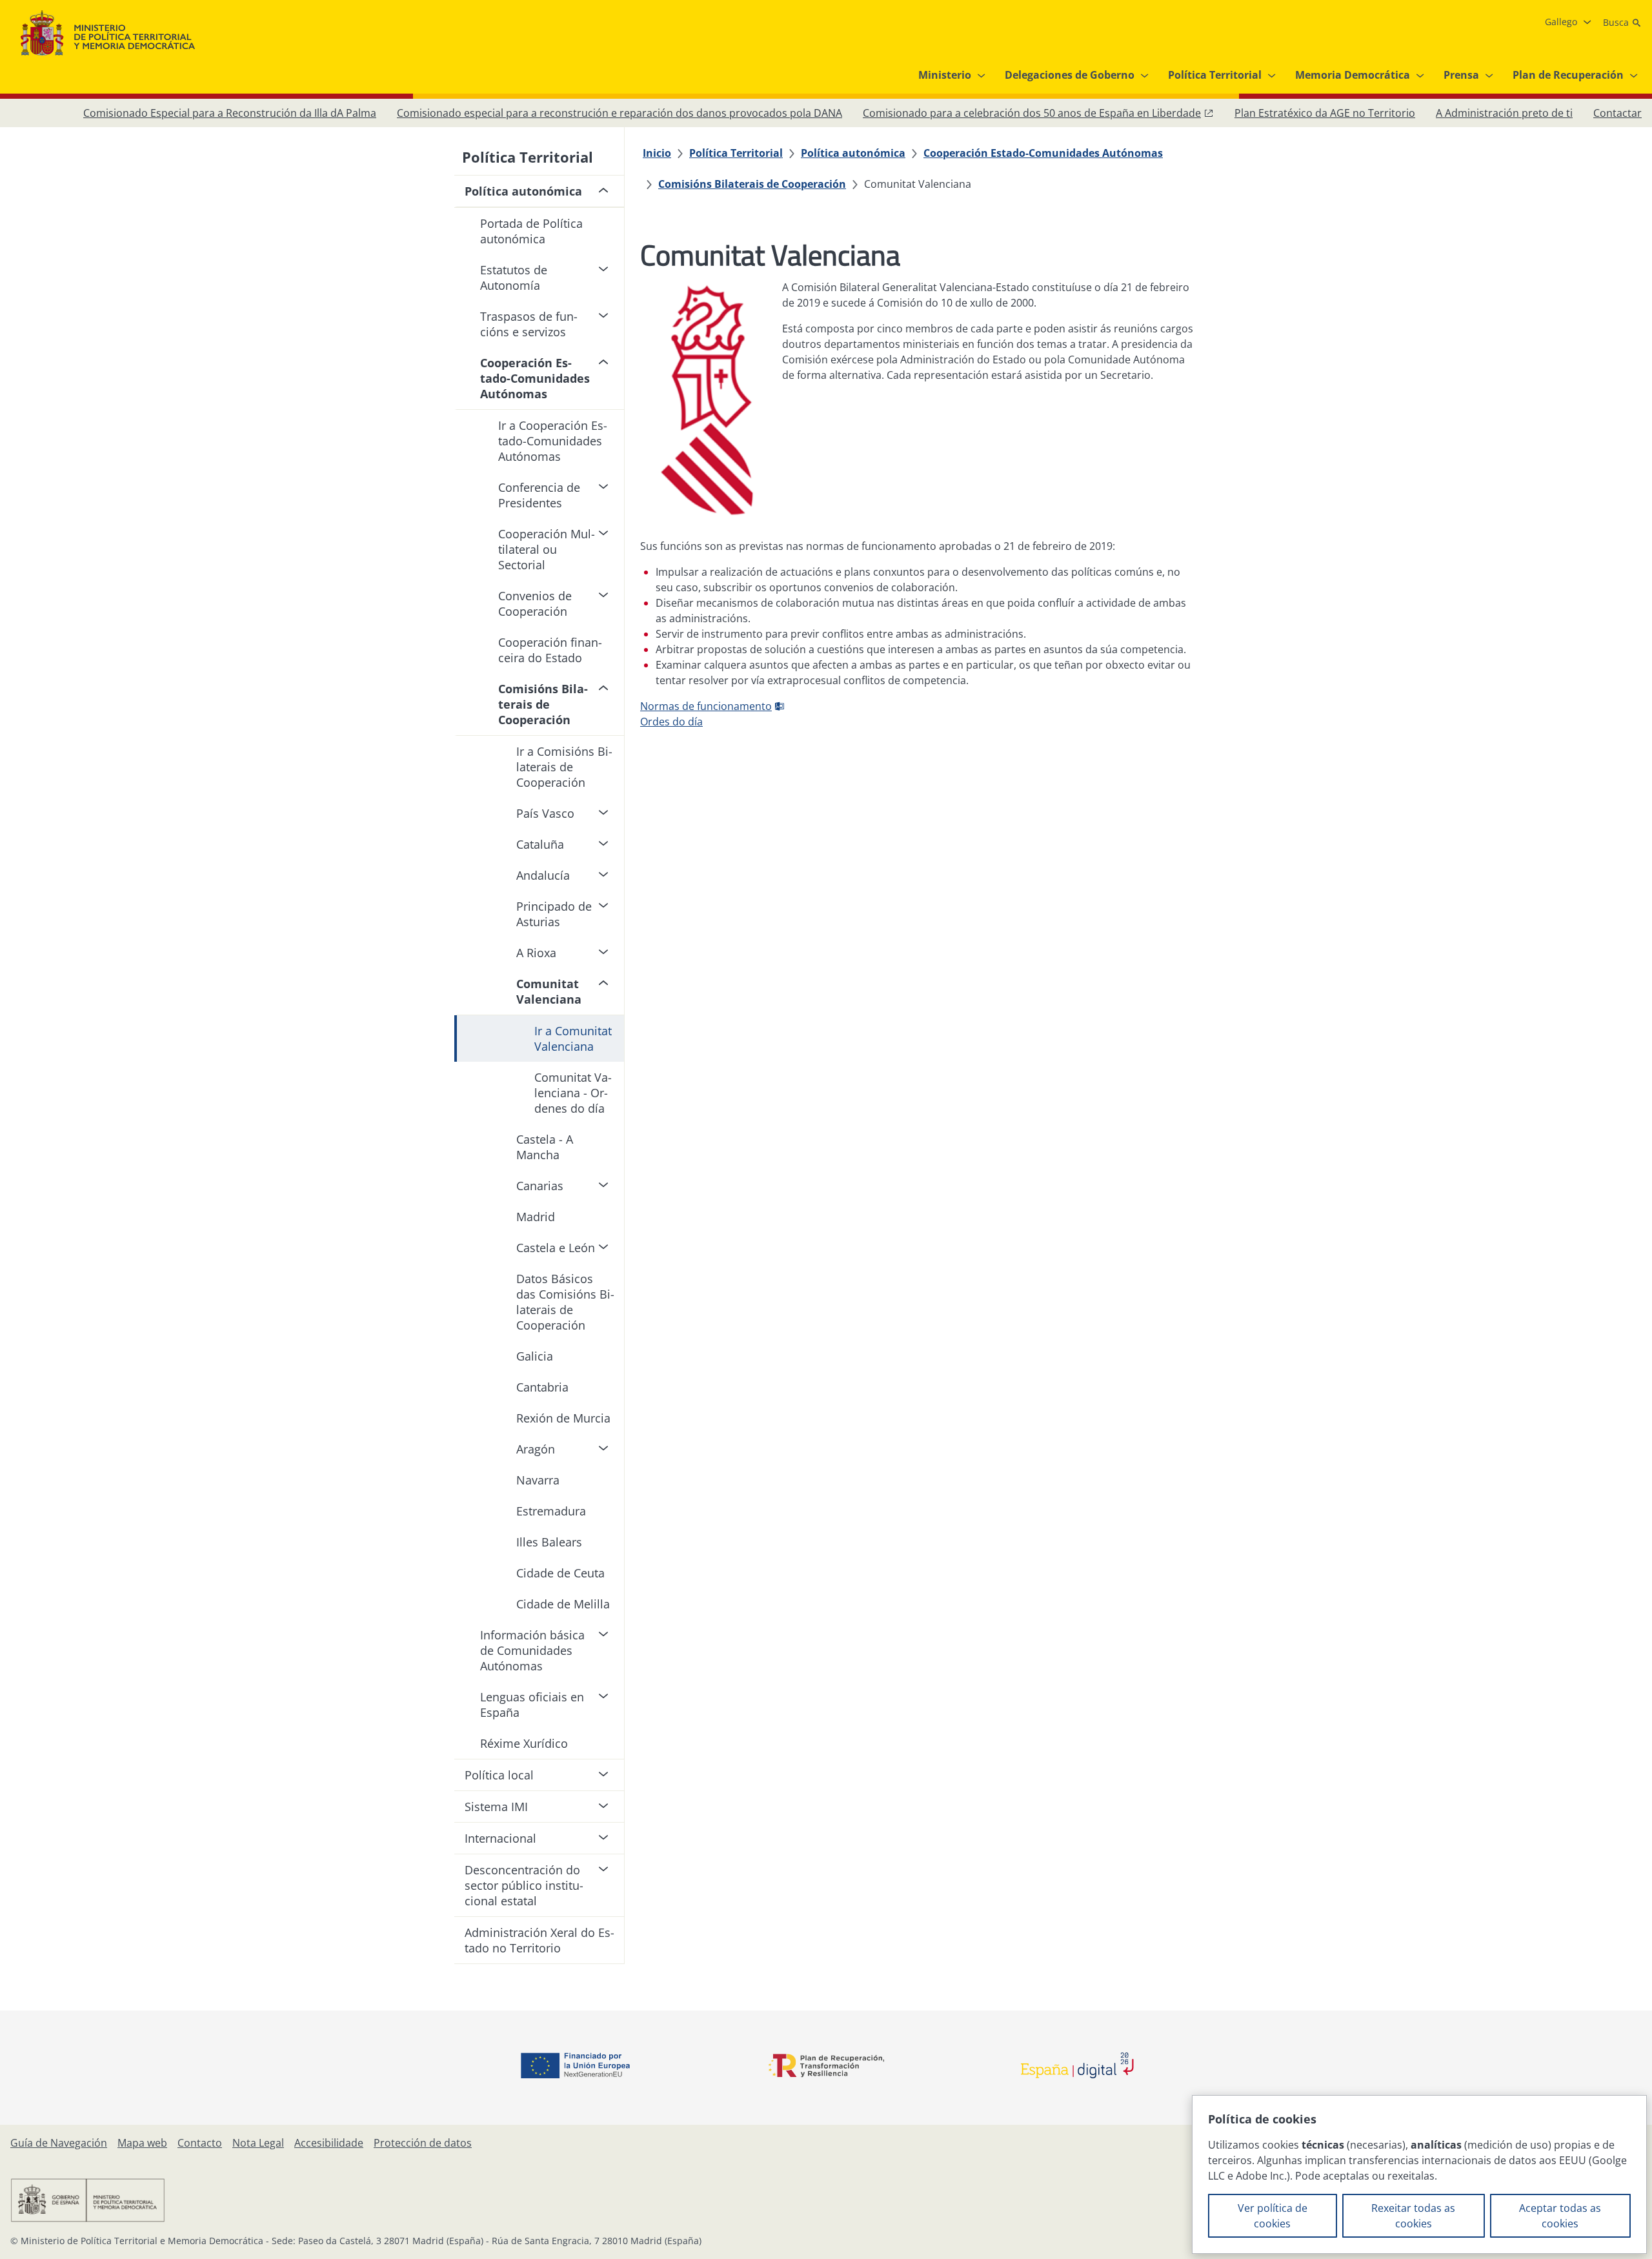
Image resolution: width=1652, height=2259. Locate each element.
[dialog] (1419, 2174)
